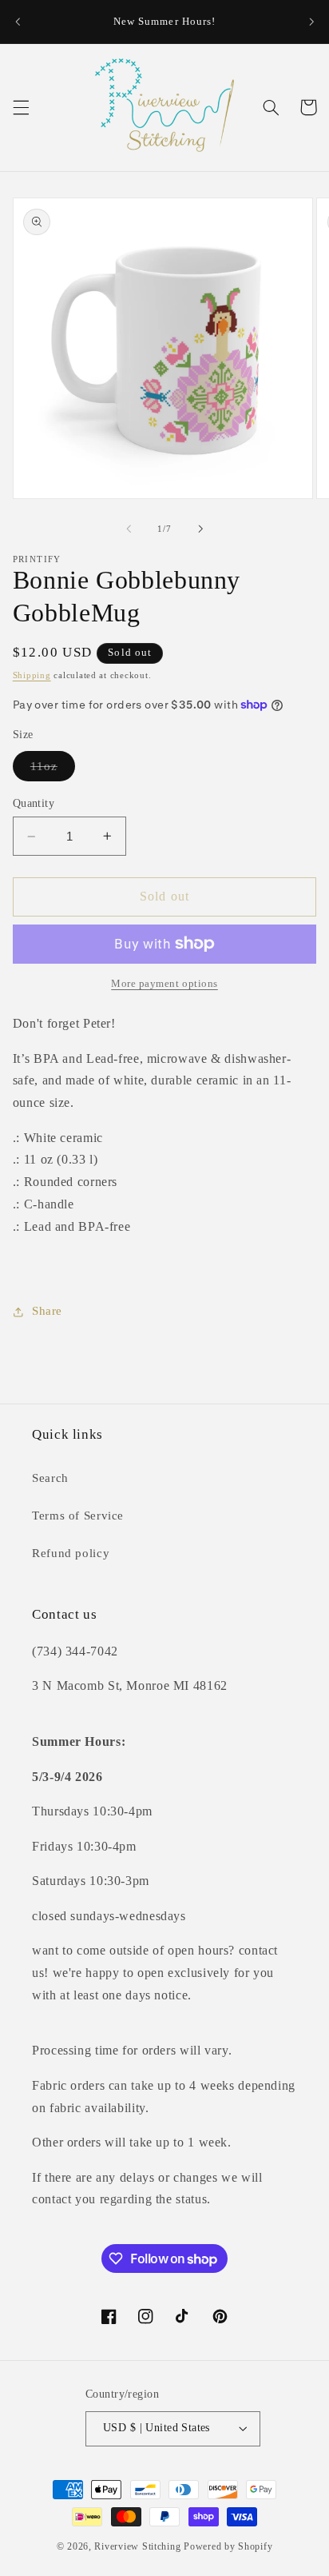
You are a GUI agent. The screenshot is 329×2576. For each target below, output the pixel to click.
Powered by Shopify (228, 2546)
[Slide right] (200, 529)
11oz (53, 770)
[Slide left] (129, 529)
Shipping (32, 675)
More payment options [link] (164, 984)
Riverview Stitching (137, 2546)
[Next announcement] (311, 22)
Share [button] (47, 1311)
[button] (21, 107)
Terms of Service (78, 1516)
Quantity (34, 803)
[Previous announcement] (18, 22)
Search (50, 1478)
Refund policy (71, 1553)
